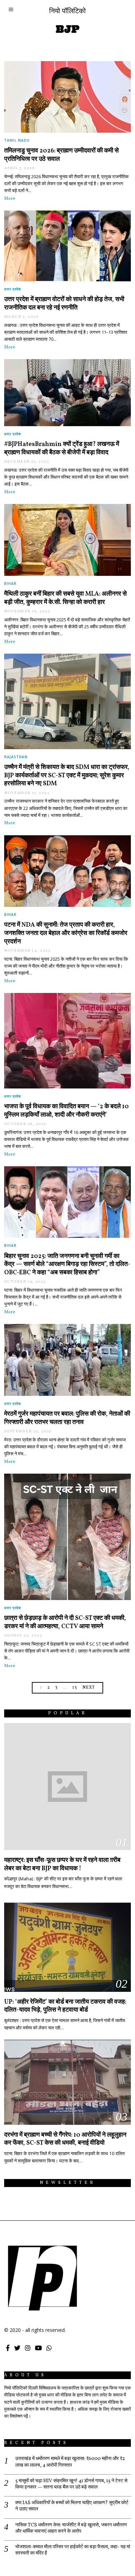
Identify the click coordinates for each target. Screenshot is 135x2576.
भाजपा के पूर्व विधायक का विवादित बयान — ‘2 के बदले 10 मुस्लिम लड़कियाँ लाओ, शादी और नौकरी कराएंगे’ (66, 1111)
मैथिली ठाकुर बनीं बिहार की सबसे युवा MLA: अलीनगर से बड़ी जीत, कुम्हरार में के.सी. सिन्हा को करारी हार (65, 598)
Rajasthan (16, 757)
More (10, 199)
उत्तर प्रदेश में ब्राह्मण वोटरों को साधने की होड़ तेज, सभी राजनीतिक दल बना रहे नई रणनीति (64, 304)
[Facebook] (8, 2348)
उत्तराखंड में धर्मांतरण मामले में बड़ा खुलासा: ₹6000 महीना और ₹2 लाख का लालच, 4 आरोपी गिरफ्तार (70, 2462)
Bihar (10, 583)
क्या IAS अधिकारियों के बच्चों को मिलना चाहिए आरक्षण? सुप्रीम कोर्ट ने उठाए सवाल (72, 2506)
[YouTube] (38, 2348)
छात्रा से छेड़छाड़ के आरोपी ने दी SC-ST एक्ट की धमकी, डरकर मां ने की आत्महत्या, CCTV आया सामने (65, 1622)
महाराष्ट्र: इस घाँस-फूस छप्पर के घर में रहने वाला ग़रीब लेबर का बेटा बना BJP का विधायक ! (62, 1865)
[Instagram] (28, 2348)
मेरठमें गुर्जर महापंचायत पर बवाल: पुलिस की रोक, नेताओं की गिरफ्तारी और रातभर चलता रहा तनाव (67, 1418)
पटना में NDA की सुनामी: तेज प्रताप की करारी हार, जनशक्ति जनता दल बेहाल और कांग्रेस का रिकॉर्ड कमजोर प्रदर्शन (66, 933)
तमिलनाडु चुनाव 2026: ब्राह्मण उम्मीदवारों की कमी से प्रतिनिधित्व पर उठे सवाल (61, 155)
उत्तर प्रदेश (12, 289)
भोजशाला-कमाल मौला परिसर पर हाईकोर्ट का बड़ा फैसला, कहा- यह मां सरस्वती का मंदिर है (73, 2550)
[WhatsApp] (49, 2348)
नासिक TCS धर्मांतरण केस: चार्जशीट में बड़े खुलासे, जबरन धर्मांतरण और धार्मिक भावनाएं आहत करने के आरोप (71, 2528)
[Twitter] (17, 2348)
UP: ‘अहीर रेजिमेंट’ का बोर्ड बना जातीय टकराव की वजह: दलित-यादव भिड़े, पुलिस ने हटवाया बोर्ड (65, 2006)
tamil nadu (17, 140)
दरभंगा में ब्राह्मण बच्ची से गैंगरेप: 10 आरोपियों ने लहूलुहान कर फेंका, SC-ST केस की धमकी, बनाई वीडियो (65, 2139)
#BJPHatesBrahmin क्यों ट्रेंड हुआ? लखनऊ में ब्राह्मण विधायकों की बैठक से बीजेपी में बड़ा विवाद (62, 449)
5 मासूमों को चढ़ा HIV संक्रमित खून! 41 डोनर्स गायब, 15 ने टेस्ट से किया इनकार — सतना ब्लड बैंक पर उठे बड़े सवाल (71, 2484)
